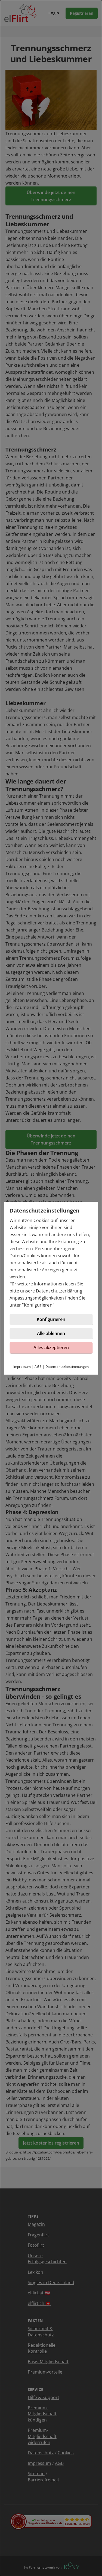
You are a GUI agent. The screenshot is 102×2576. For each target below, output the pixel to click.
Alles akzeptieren (51, 1347)
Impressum (22, 1367)
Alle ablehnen (51, 1333)
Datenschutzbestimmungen (67, 1367)
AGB (38, 1367)
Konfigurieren (38, 1305)
